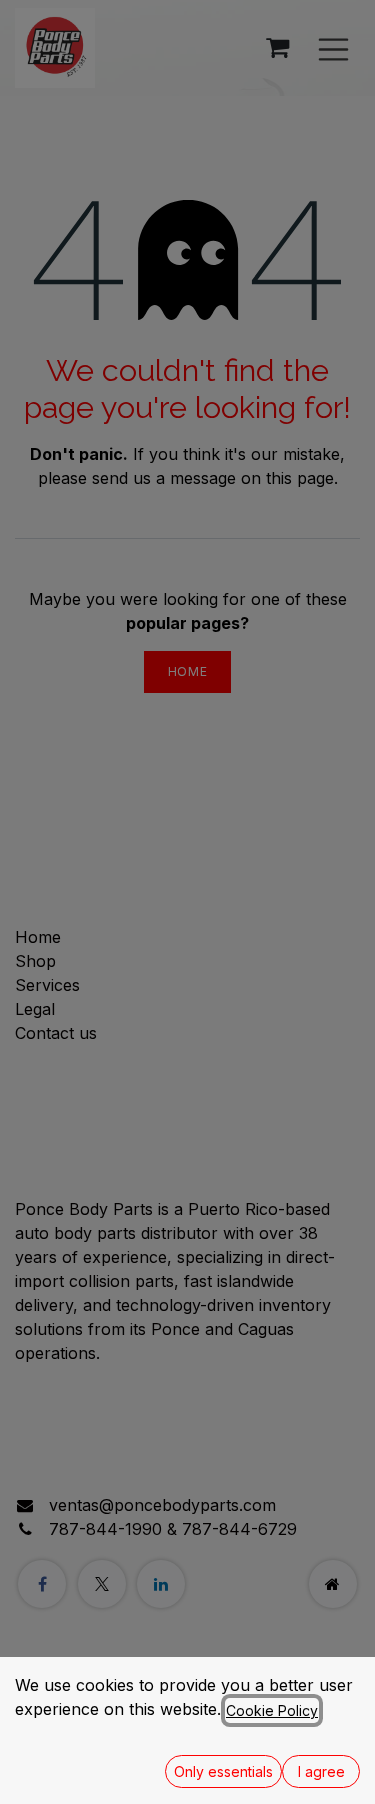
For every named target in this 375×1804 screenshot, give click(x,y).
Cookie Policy (272, 1710)
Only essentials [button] (223, 1771)
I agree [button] (321, 1771)
